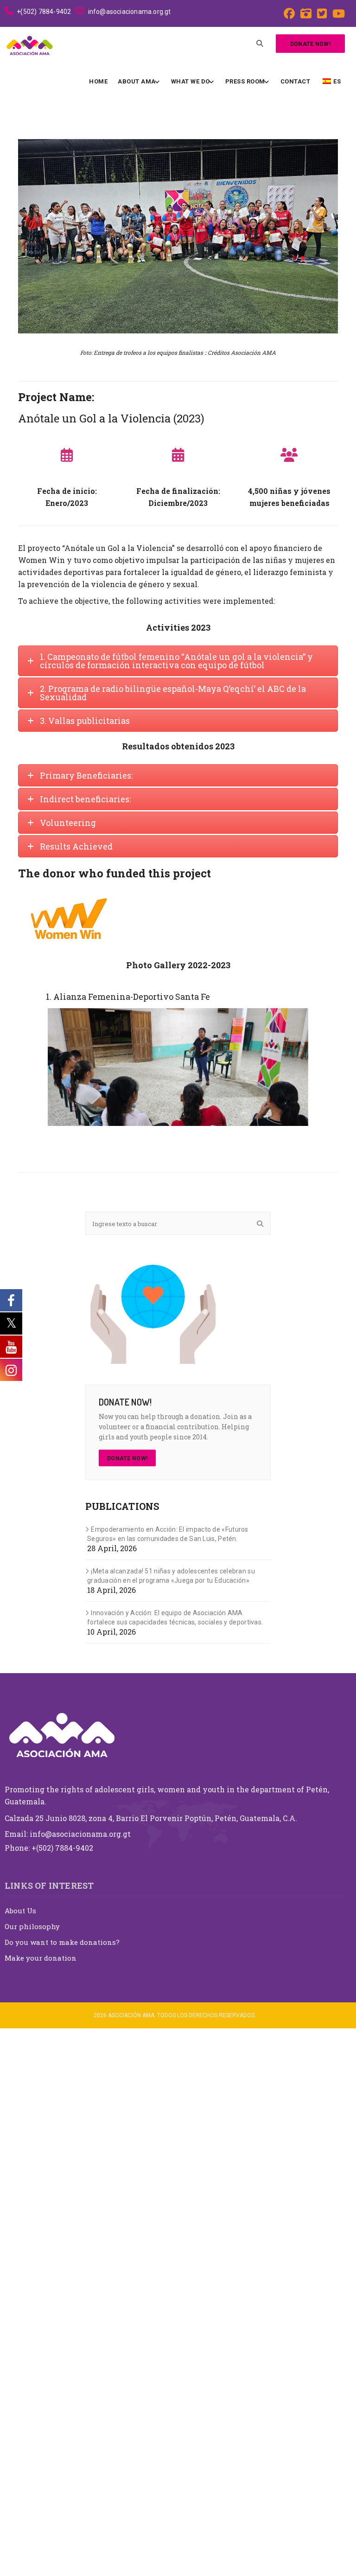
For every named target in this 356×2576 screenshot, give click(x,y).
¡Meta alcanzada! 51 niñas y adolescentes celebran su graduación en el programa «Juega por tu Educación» (171, 2124)
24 (301, 1135)
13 (183, 1135)
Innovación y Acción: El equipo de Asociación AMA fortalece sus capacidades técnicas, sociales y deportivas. (175, 2165)
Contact (296, 81)
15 (205, 1135)
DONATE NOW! (127, 2007)
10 (151, 1135)
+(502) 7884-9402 (44, 12)
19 (247, 1135)
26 (183, 1146)
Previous (62, 1067)
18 (237, 1135)
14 (194, 1135)
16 (215, 1135)
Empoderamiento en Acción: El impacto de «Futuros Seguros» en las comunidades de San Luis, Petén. (168, 2082)
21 (269, 1135)
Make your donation (41, 2506)
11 (162, 1135)
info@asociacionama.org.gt (129, 12)
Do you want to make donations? (62, 2490)
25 (173, 1146)
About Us (20, 2458)
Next (294, 1067)
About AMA (137, 81)
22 (279, 1135)
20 (258, 1135)
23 (290, 1135)
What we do (191, 81)
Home (98, 81)
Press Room (245, 81)
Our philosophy (32, 2474)
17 (226, 1135)
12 (173, 1135)
